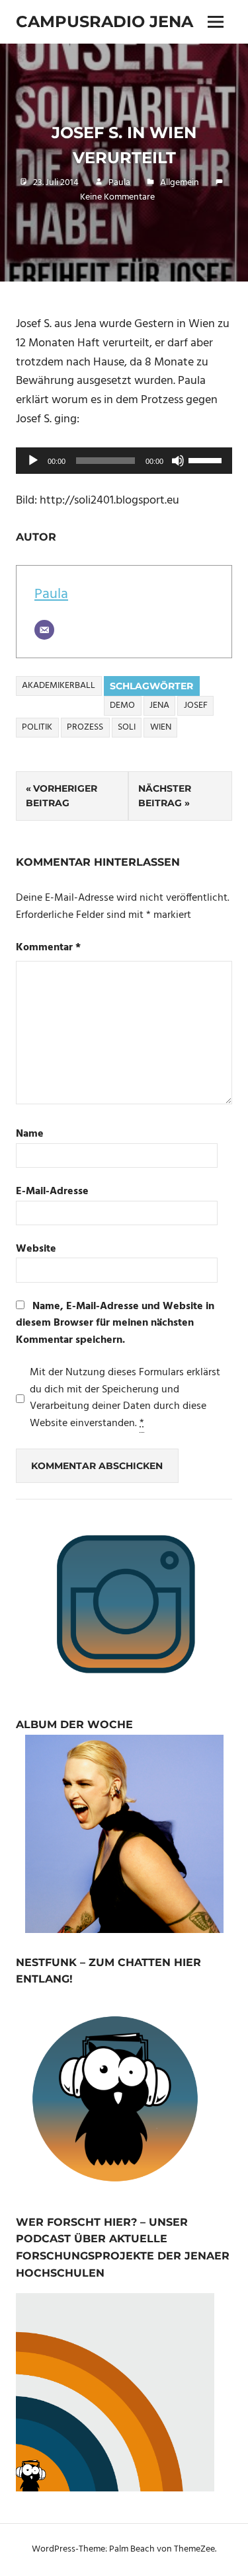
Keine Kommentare (117, 197)
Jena (159, 705)
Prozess (85, 727)
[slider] (207, 459)
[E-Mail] (44, 630)
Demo (122, 705)
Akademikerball (59, 686)
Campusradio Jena (104, 21)
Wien (161, 727)
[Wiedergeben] (33, 461)
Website (36, 1249)
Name (30, 1134)
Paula (119, 183)
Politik (37, 727)
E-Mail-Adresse (52, 1192)
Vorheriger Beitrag (62, 796)
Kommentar (48, 948)
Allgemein (180, 183)
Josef (196, 705)
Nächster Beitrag (165, 796)
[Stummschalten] (178, 461)
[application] (124, 461)
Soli (127, 727)
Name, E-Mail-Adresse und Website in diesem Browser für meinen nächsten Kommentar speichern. (115, 1323)
